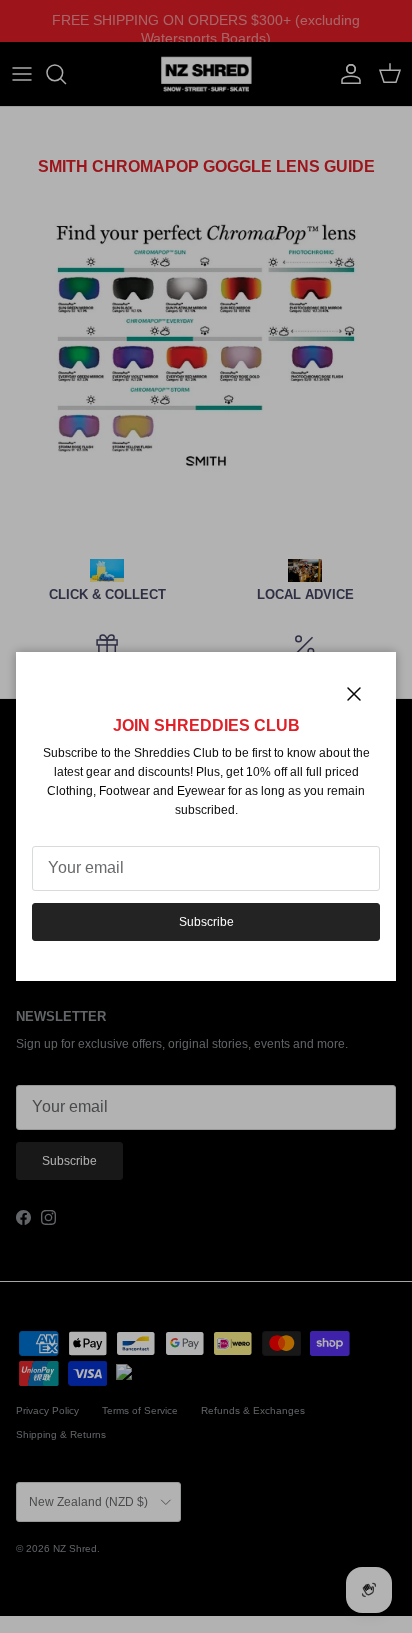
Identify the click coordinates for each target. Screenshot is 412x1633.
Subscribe (206, 922)
